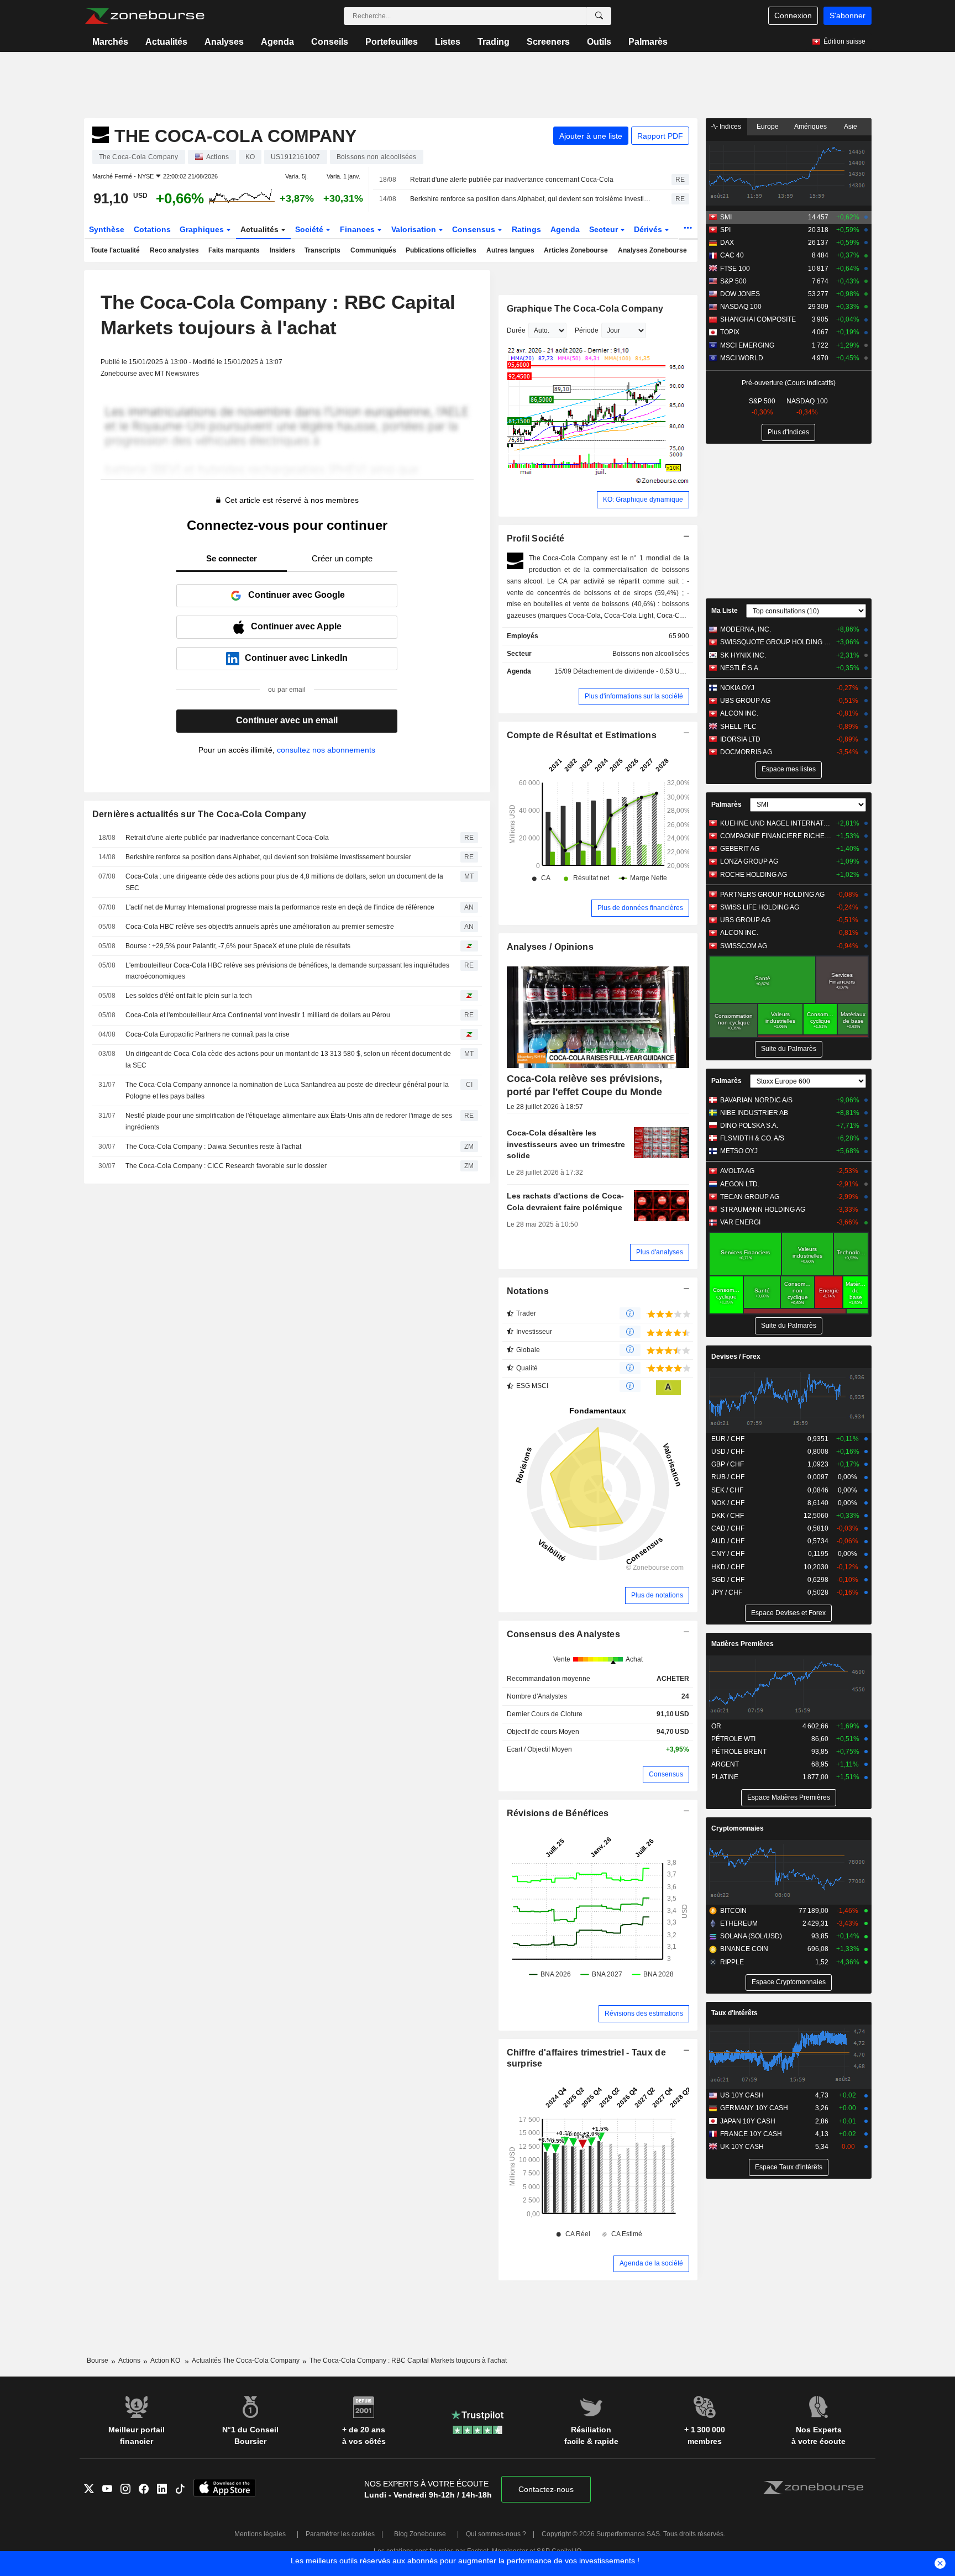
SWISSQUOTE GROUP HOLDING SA (776, 642)
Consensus (475, 229)
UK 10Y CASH (742, 2147)
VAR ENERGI (740, 1222)
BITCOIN (733, 1911)
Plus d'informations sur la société (634, 696)
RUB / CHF (728, 1477)
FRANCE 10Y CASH (751, 2134)
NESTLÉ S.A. (740, 668)
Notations (528, 1291)
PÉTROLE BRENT (739, 1752)
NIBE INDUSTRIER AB (754, 1113)
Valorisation (415, 229)
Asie (851, 127)
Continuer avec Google (297, 595)
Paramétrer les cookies (340, 2534)
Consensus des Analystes (564, 1634)
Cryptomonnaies (738, 1828)
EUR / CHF (728, 1439)
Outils (599, 42)
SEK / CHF (727, 1490)
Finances (358, 229)
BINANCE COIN (744, 1949)
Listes (448, 42)
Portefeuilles (392, 42)
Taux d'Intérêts (734, 2013)
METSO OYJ (739, 1151)
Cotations (152, 229)
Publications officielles (441, 250)
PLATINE (725, 1777)
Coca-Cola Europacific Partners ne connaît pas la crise (208, 1034)
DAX (727, 243)
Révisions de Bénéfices (558, 1813)
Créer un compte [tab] (342, 558)
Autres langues (510, 250)
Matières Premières (743, 1644)
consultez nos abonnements (326, 750)
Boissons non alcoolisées (651, 654)
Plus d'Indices (788, 432)
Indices (730, 127)
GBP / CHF (728, 1464)
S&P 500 (733, 281)
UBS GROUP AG (745, 701)
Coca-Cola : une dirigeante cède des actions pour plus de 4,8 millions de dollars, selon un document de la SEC (284, 882)
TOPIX (730, 332)
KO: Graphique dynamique (643, 500)
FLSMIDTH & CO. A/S (752, 1138)
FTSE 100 (735, 269)
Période (587, 330)
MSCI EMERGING (747, 345)
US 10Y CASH (742, 2095)
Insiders (282, 250)
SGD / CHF (728, 1580)
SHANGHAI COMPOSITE (758, 319)
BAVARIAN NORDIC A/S (756, 1100)
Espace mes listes (789, 769)
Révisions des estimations (644, 2014)
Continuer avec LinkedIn (296, 658)
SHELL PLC (738, 727)
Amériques (810, 127)
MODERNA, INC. (746, 629)
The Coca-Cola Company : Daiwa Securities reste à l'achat (213, 1147)
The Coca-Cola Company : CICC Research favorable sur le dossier (226, 1166)
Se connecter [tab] (232, 558)
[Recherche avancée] (599, 16)
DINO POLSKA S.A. (749, 1126)
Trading (494, 42)
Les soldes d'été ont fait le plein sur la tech (189, 996)
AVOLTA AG (737, 1171)
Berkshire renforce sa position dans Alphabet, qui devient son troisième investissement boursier (531, 199)
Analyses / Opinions (550, 947)
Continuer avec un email (287, 720)
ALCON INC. (739, 713)
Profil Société (536, 538)
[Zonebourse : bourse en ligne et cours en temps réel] (145, 16)
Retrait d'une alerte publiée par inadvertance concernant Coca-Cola (512, 180)
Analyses (224, 42)
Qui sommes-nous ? (496, 2534)
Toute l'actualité (115, 250)
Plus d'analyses (660, 1252)
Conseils (330, 42)
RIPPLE (732, 1962)
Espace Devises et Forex (788, 1613)
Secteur (605, 229)
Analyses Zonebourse (652, 250)
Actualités (166, 42)
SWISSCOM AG (744, 946)
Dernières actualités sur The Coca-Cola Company (200, 814)
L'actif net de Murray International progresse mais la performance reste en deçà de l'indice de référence (280, 907)
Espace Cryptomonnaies (789, 1982)
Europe (768, 127)
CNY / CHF (728, 1554)
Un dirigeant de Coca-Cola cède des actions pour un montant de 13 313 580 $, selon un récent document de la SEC (288, 1060)
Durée (516, 330)
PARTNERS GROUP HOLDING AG (772, 895)
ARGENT (725, 1764)
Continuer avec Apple (296, 626)
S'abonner (848, 15)
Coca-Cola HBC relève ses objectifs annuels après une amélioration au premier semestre (260, 927)
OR (716, 1726)
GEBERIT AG (740, 849)
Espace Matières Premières (789, 1797)
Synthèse (107, 229)
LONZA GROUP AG (749, 861)
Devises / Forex (736, 1357)
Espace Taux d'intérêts (789, 2167)
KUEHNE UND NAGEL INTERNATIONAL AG (776, 823)
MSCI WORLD (742, 358)
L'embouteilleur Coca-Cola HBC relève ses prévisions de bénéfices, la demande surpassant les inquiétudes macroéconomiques (287, 971)
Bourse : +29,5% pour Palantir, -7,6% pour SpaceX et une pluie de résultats (238, 946)
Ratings (526, 229)
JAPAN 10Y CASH (748, 2121)
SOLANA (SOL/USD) (751, 1936)
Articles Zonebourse (576, 250)
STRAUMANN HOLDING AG (763, 1210)
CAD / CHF (728, 1528)
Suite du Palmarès (789, 1049)
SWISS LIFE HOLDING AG (760, 907)
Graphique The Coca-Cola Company (585, 309)
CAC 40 (732, 255)
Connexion (793, 15)
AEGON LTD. (740, 1184)
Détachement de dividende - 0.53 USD (631, 671)
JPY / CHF (727, 1592)
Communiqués (373, 250)
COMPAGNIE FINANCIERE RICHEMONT (776, 836)
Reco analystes (174, 250)
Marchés (110, 42)
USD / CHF (728, 1452)
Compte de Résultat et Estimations (582, 735)
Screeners (548, 42)
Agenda (277, 42)
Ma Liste (725, 611)
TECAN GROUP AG (750, 1197)
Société (310, 229)
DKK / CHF (728, 1516)
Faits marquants (234, 250)
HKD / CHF (728, 1567)
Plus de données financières (640, 908)
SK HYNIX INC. (743, 655)
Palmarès (648, 42)
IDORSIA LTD (740, 739)
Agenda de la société (651, 2263)
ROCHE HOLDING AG (754, 875)
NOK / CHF (728, 1503)
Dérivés (649, 229)
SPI (725, 230)
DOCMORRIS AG (746, 752)
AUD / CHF (728, 1541)
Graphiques (203, 229)
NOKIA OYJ (737, 688)
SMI (726, 217)
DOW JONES (740, 294)
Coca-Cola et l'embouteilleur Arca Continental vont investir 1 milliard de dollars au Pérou (258, 1015)
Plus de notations (657, 1595)
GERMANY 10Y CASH (754, 2108)
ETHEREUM (739, 1923)
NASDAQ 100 (741, 307)
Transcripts (322, 250)
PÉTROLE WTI (733, 1739)
